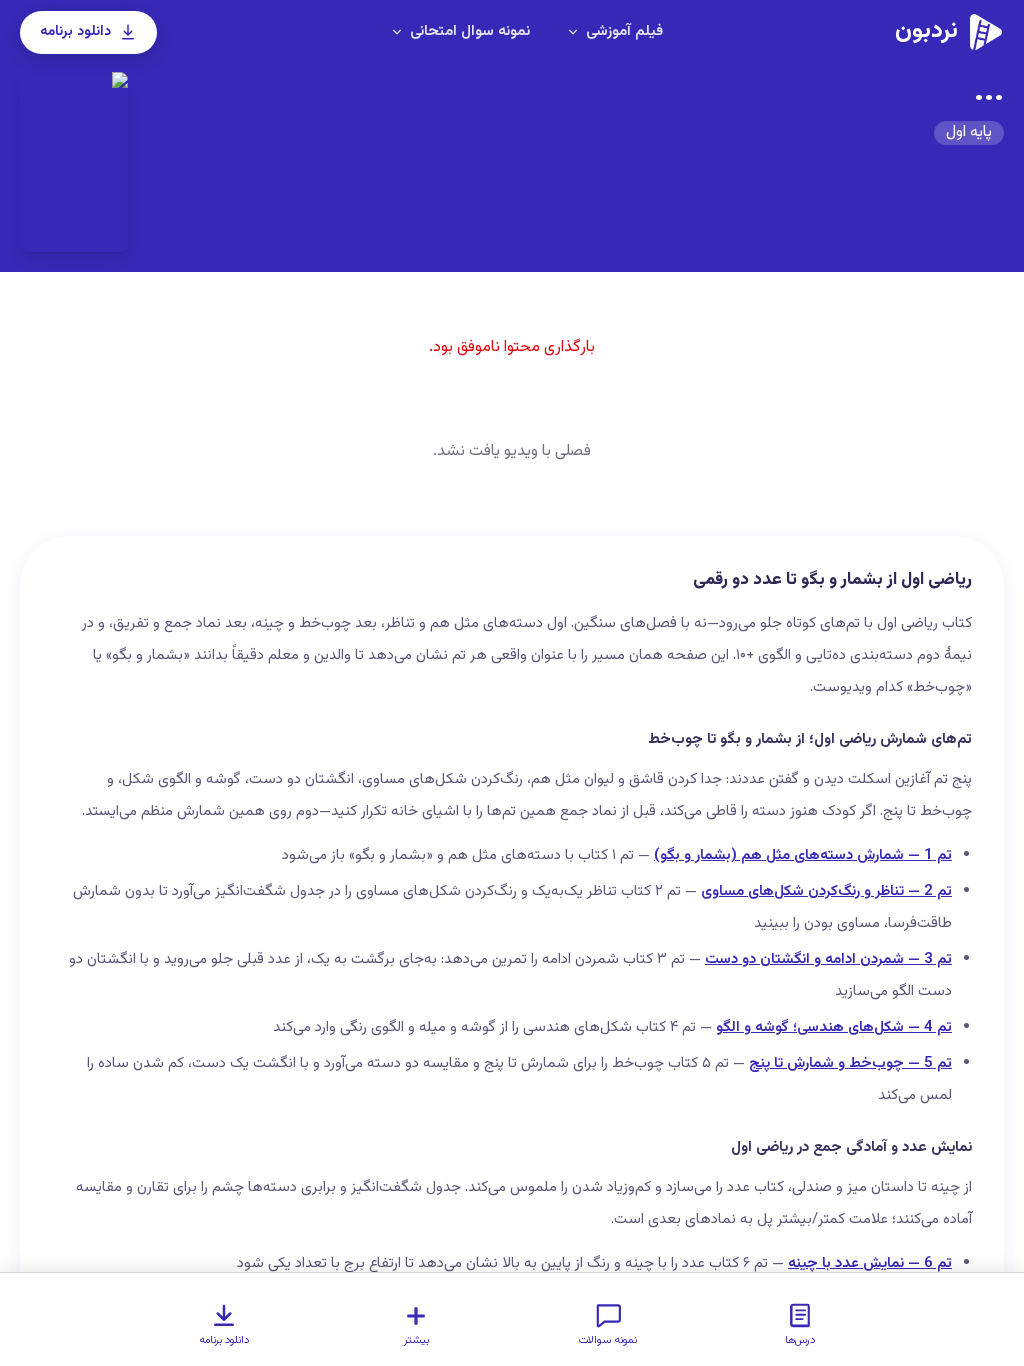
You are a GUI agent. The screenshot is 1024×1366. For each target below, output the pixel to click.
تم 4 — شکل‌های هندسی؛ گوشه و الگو (834, 1027)
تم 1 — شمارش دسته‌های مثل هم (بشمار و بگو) (803, 855)
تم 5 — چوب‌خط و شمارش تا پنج (850, 1063)
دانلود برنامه (75, 32)
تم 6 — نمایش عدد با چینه (870, 1263)
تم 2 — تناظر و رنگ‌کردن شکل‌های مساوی (826, 891)
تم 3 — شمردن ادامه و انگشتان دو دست (828, 959)
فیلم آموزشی (624, 31)
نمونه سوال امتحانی (470, 31)
